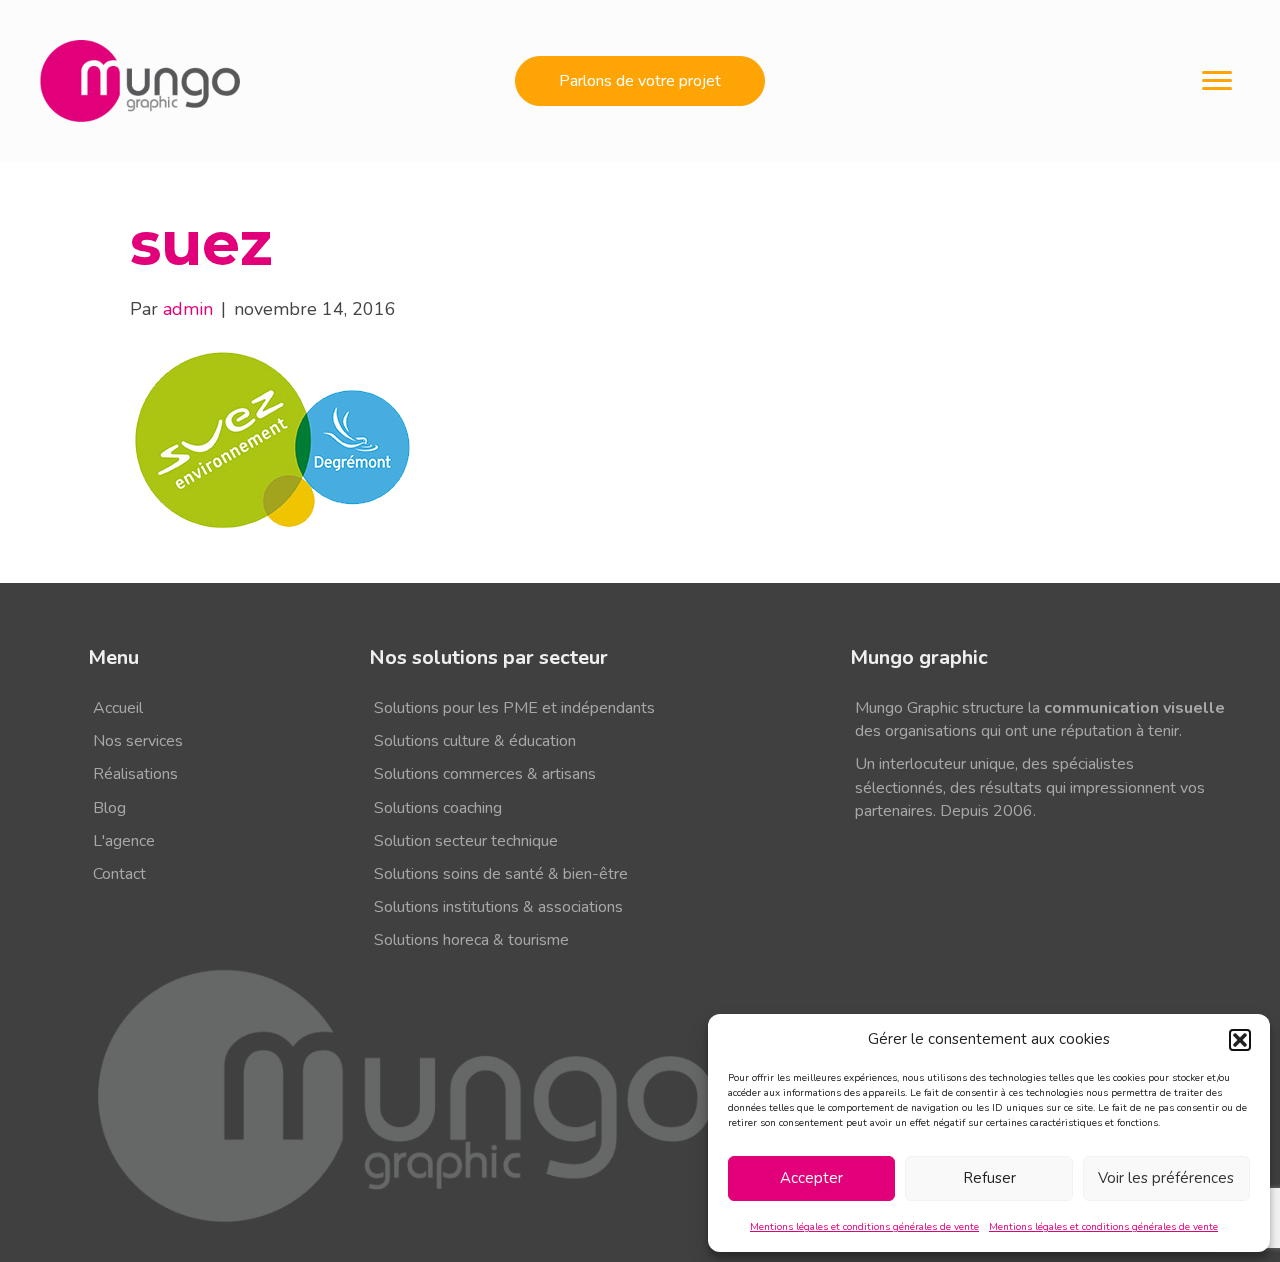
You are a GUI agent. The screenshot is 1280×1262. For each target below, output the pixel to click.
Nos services (138, 741)
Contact (119, 874)
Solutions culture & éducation (475, 741)
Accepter (811, 1178)
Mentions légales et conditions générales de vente (864, 1227)
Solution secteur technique (466, 841)
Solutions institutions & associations (498, 907)
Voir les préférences (1166, 1178)
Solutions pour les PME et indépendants (514, 708)
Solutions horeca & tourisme (471, 940)
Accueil (118, 708)
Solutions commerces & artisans (485, 774)
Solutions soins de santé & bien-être (501, 874)
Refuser (989, 1178)
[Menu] (1217, 81)
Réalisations (135, 774)
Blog (109, 808)
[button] (1240, 1040)
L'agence (124, 841)
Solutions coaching (438, 808)
